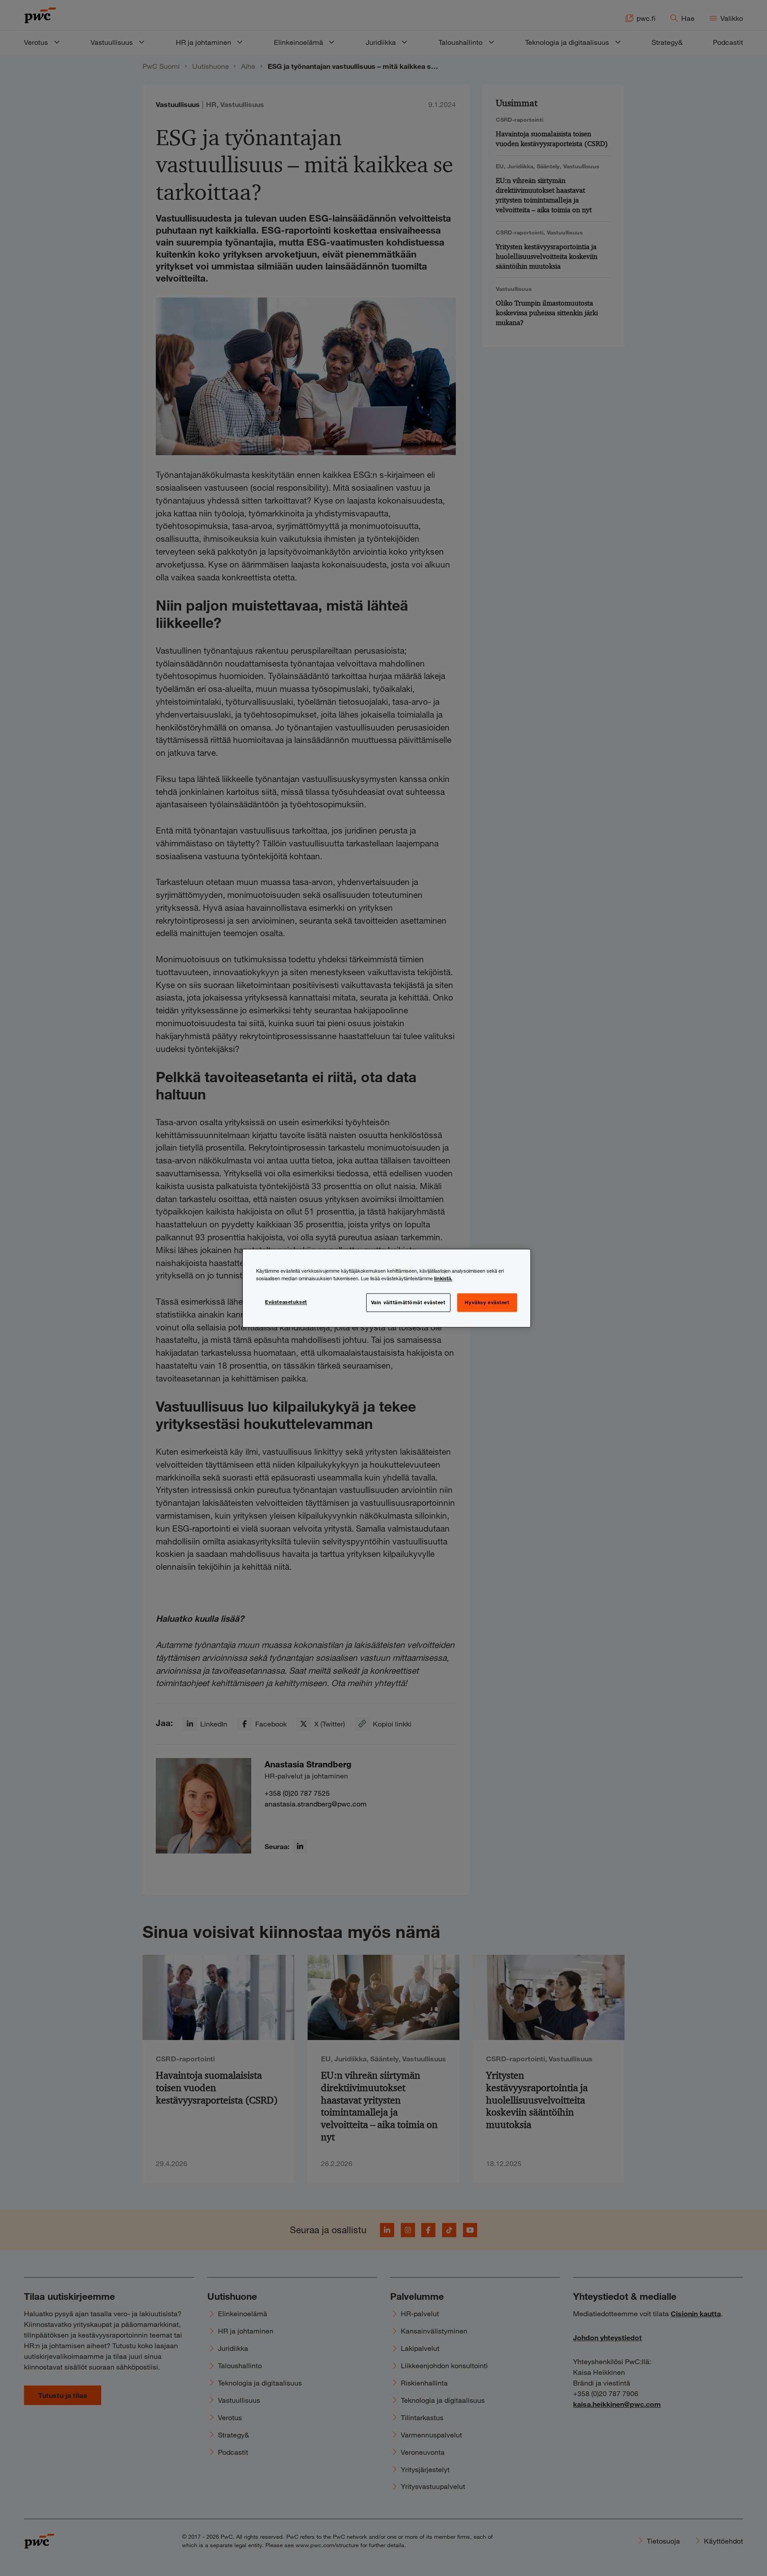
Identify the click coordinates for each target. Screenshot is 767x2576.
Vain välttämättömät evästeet (408, 1302)
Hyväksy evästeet (487, 1302)
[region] (387, 1288)
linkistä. (443, 1278)
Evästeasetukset (286, 1302)
